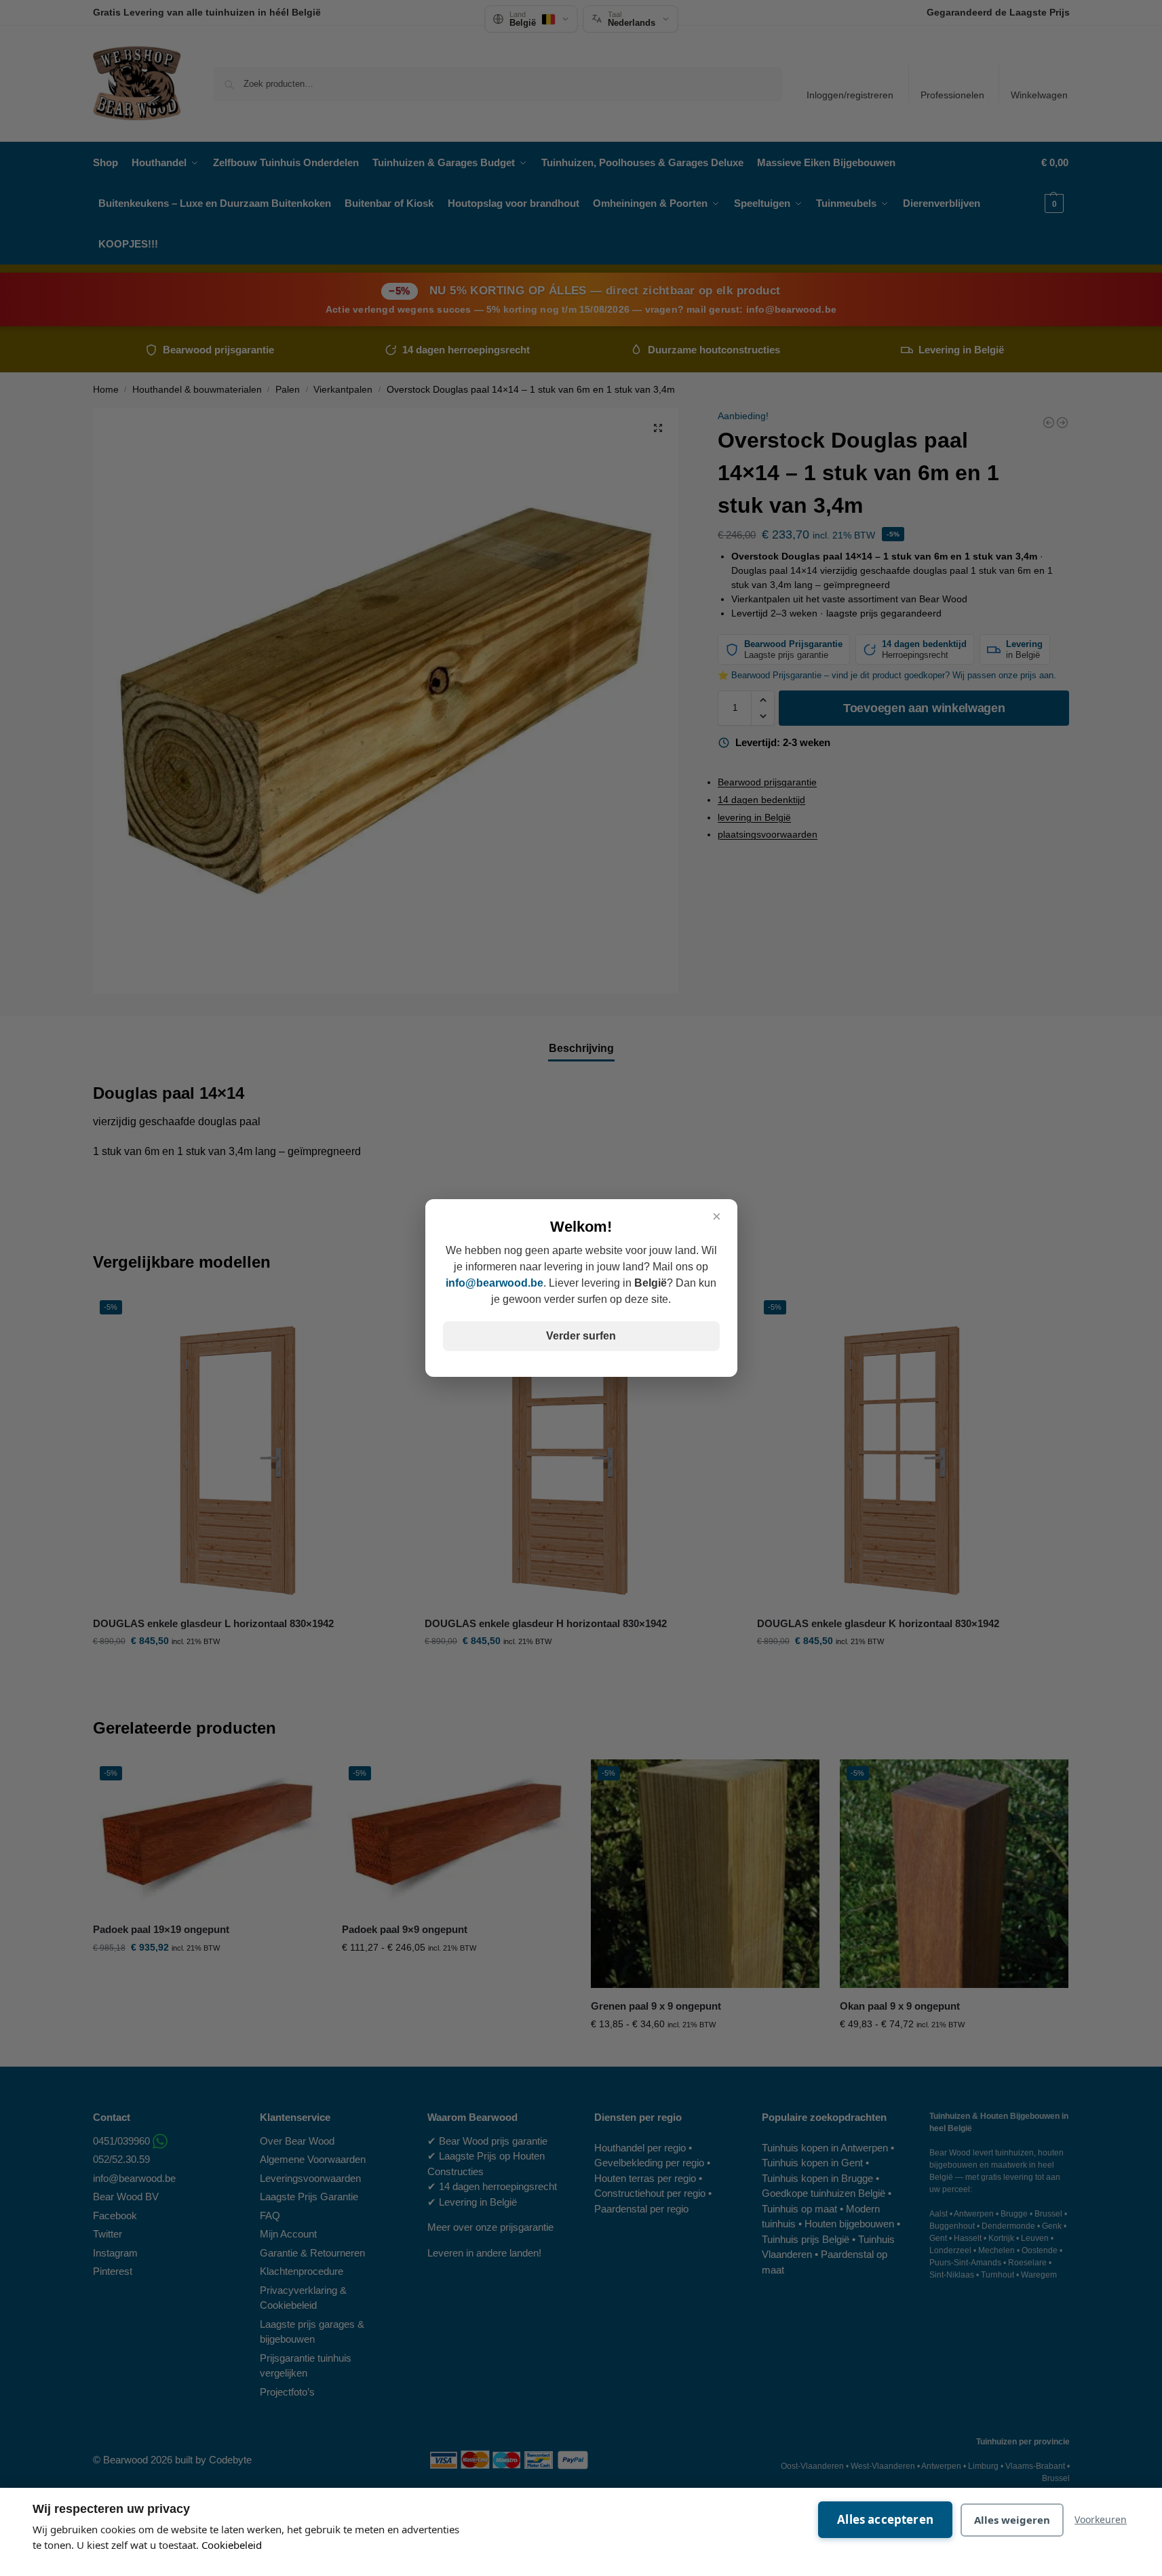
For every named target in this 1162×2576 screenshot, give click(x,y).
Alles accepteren (885, 2519)
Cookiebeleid (232, 2545)
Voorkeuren (1101, 2519)
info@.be (495, 1283)
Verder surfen (581, 1336)
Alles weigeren (1012, 2520)
